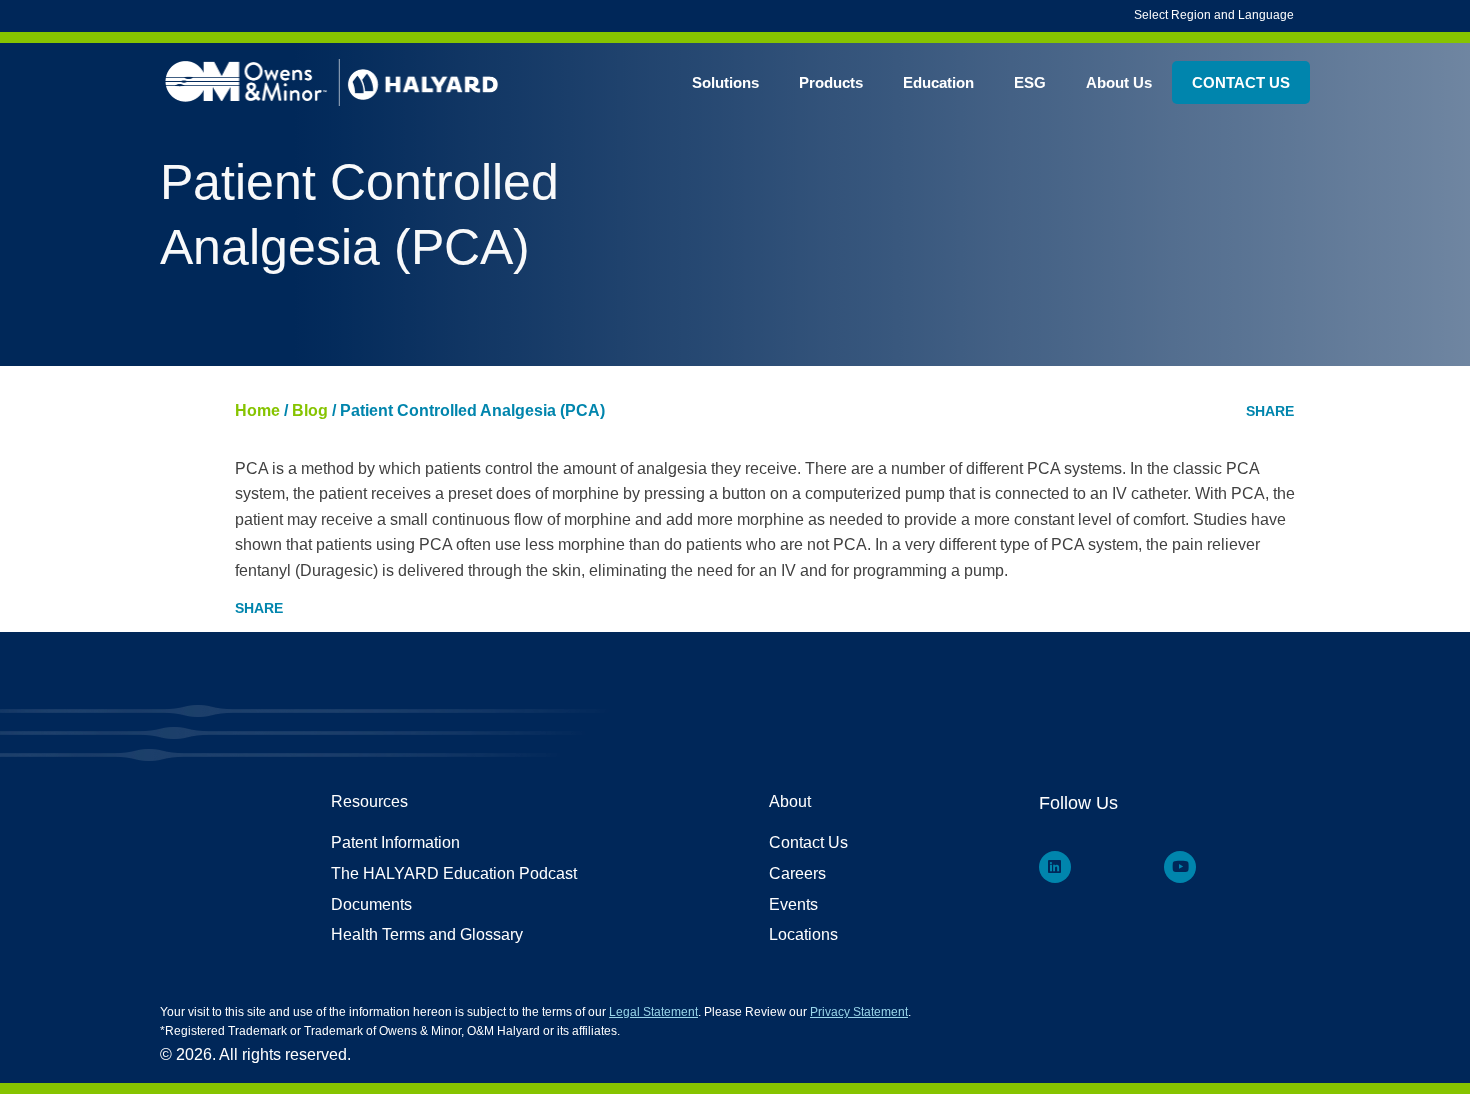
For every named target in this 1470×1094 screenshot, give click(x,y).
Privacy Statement (859, 1012)
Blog (310, 410)
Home (257, 410)
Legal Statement (653, 1012)
